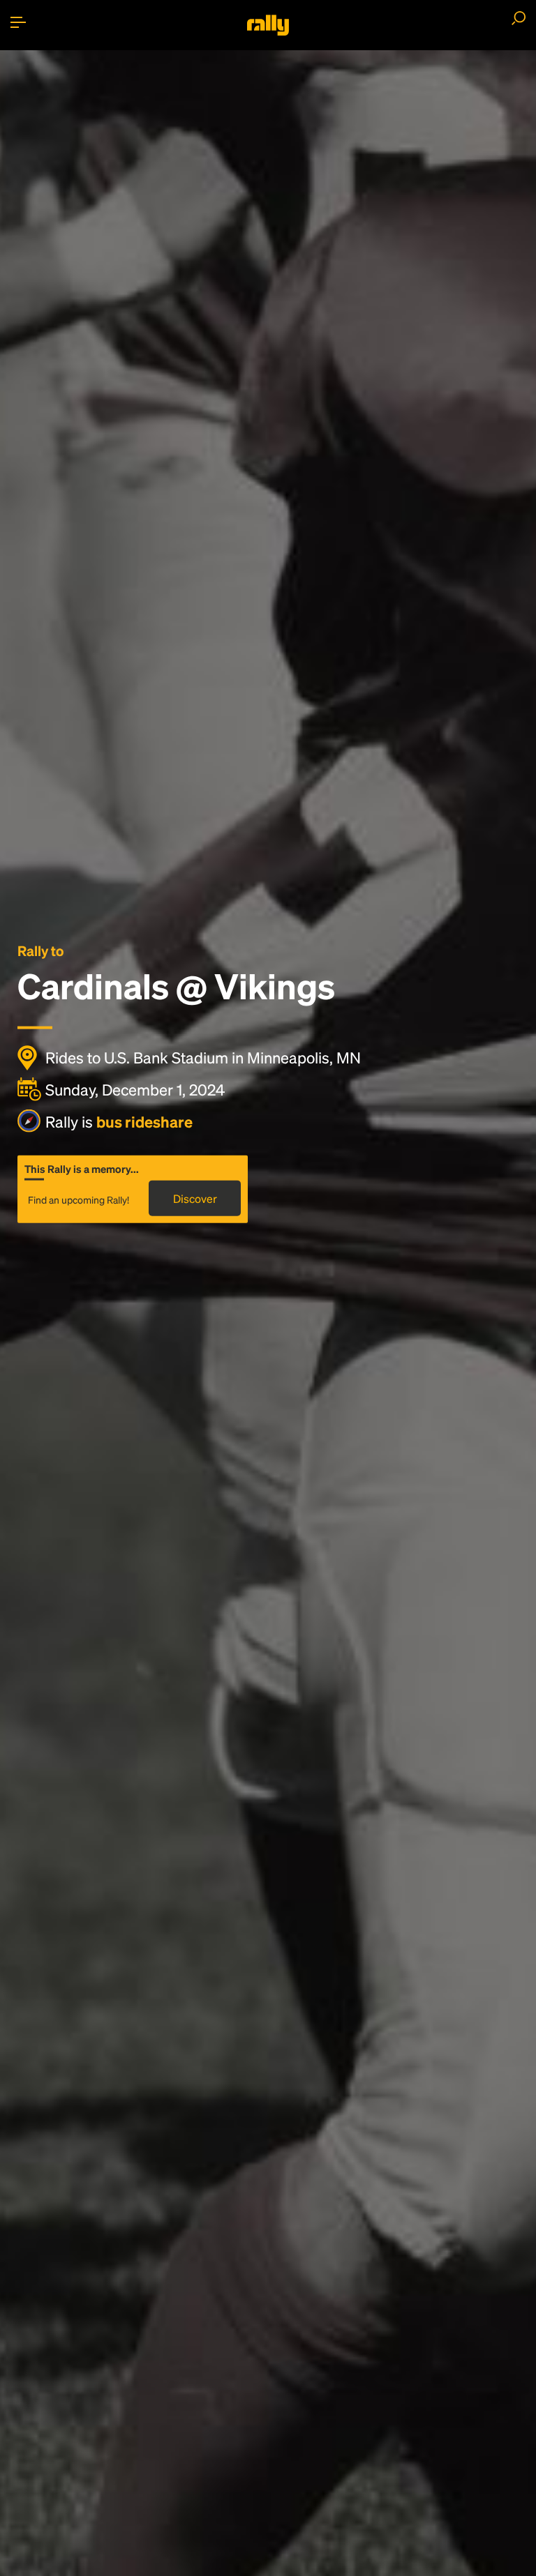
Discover (195, 1198)
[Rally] (268, 25)
